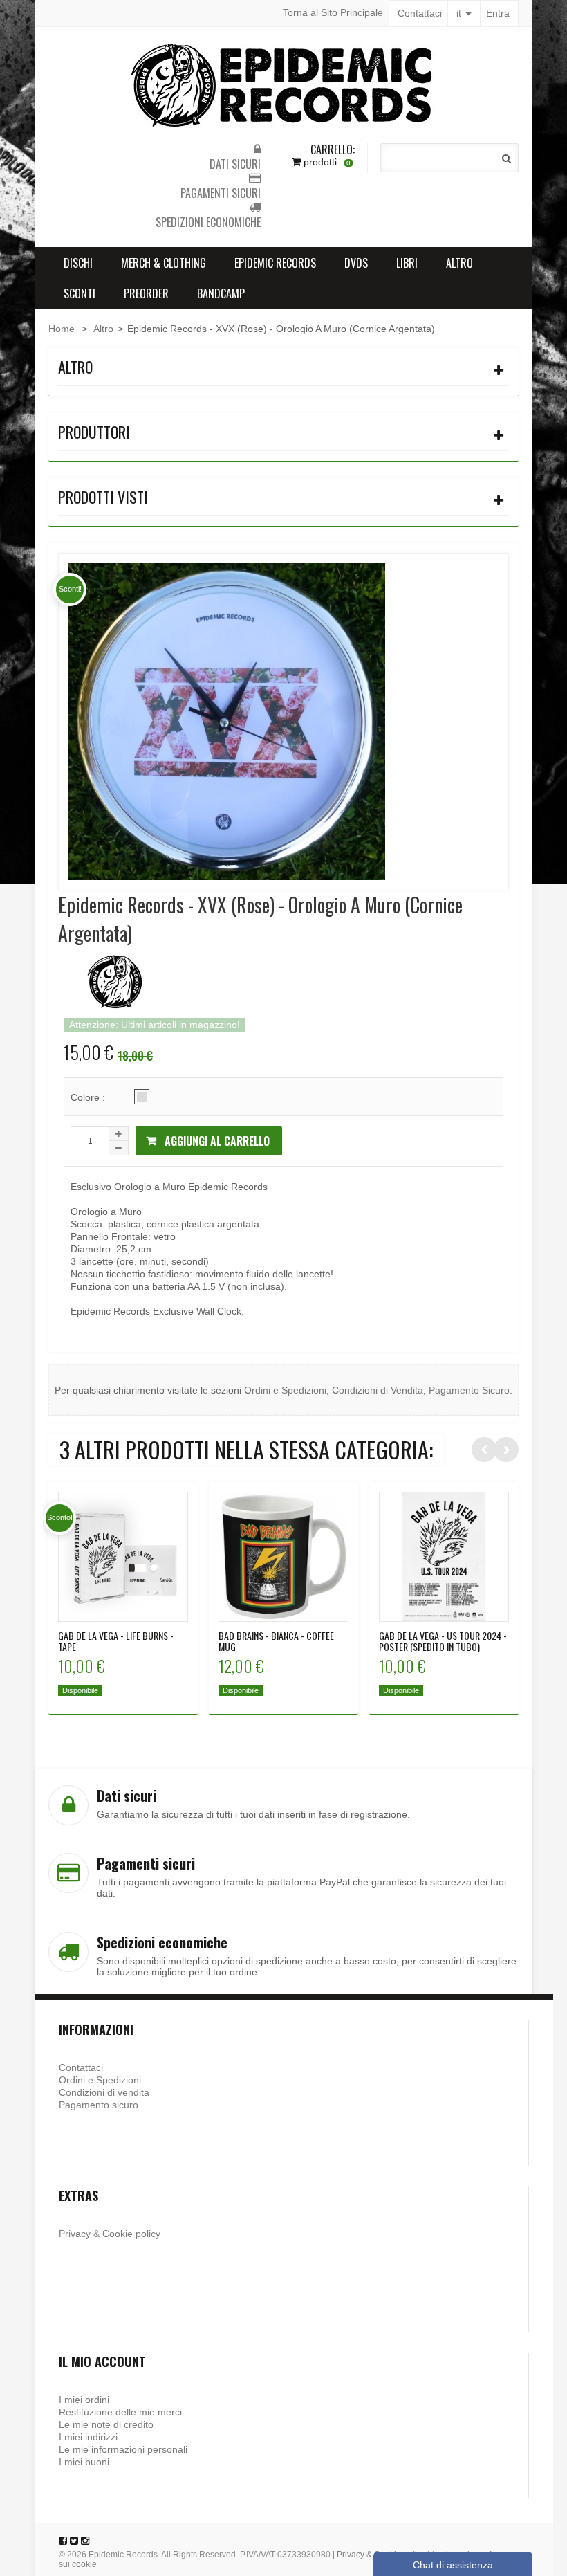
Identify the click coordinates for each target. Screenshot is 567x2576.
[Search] (506, 158)
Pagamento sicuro (99, 2105)
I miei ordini (84, 2400)
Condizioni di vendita (104, 2092)
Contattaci (420, 13)
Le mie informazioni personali (123, 2449)
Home (62, 329)
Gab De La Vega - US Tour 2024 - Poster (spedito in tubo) (443, 1641)
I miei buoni (84, 2462)
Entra (498, 13)
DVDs (356, 263)
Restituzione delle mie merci (120, 2412)
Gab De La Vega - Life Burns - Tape (116, 1641)
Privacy (75, 2234)
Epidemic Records (275, 263)
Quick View (123, 1546)
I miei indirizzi (88, 2437)
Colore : (89, 1097)
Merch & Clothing (164, 263)
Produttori (94, 432)
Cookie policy (131, 2234)
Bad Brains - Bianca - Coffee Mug (276, 1641)
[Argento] (142, 1097)
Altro (459, 263)
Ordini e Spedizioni (285, 1390)
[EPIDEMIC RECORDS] (283, 85)
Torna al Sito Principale (333, 12)
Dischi (78, 263)
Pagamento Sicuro (469, 1390)
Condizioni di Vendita (378, 1390)
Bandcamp (221, 293)
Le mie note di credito (106, 2424)
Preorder (146, 293)
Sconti (80, 293)
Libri (407, 263)
